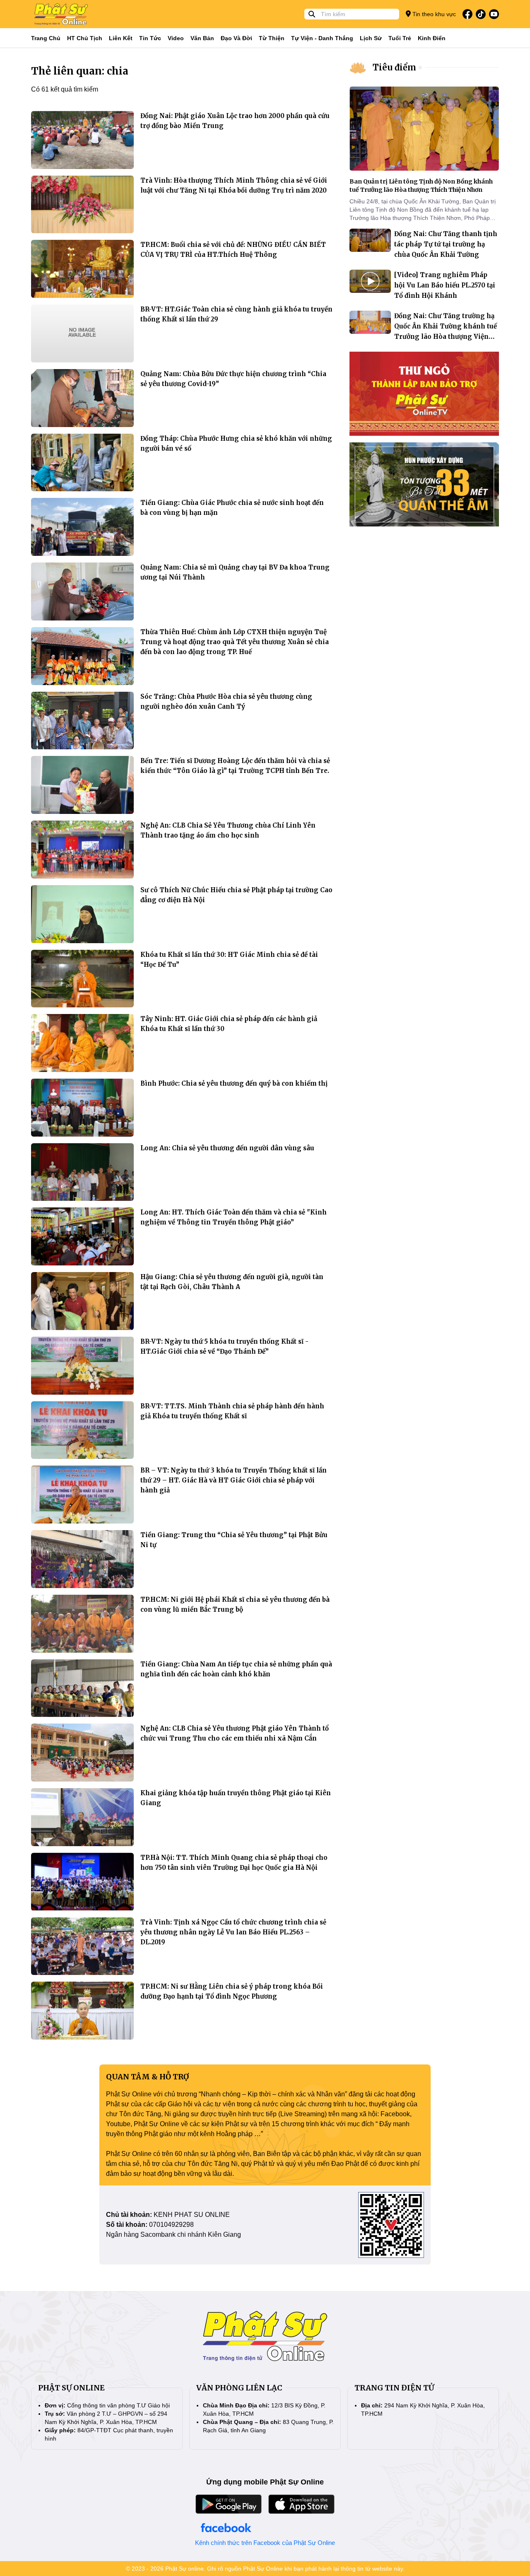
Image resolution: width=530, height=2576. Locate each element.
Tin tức (150, 38)
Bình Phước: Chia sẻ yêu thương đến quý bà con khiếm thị (234, 1083)
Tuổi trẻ (400, 38)
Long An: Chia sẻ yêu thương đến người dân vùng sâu (227, 1148)
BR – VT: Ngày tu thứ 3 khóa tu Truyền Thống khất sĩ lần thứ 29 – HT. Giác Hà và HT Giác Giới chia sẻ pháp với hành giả (234, 1480)
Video (176, 38)
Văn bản (202, 38)
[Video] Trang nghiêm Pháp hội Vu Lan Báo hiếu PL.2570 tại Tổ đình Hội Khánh (445, 285)
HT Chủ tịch (85, 38)
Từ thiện (272, 38)
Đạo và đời (236, 38)
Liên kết (121, 38)
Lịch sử (371, 38)
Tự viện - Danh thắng (322, 38)
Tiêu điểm (394, 67)
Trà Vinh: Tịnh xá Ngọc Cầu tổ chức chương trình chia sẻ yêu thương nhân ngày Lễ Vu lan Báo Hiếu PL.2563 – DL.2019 (233, 1932)
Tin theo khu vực (433, 14)
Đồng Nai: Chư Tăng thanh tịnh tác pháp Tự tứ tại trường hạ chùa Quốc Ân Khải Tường (446, 244)
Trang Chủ (46, 38)
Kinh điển (432, 38)
